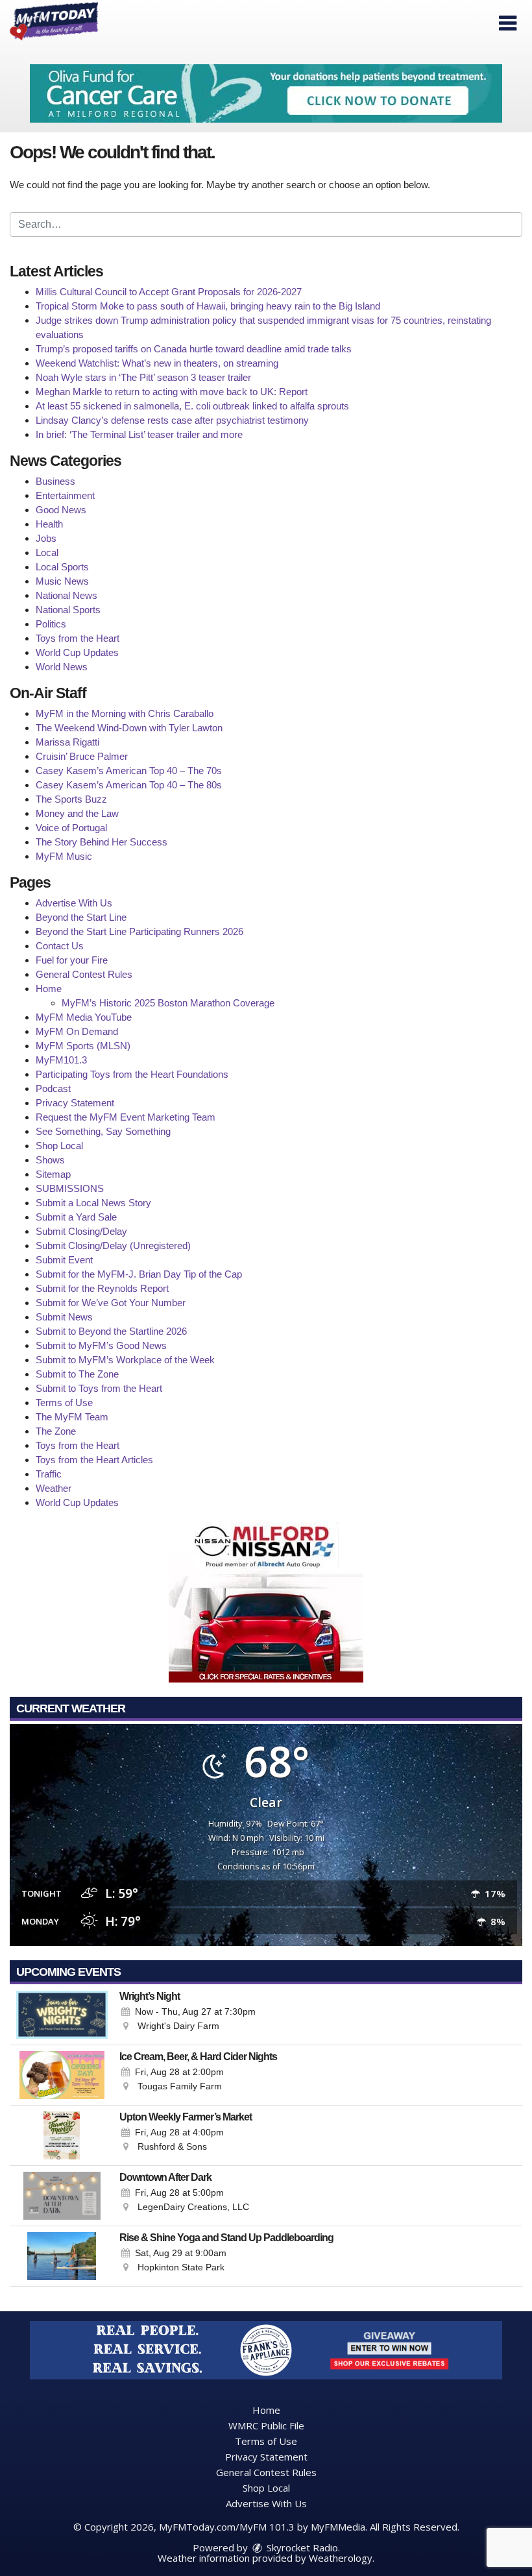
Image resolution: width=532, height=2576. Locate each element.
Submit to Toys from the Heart (99, 1388)
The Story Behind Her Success (102, 842)
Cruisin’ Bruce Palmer (82, 756)
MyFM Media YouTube (84, 1017)
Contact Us (60, 946)
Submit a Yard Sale (76, 1217)
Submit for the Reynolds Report (102, 1288)
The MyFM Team (72, 1417)
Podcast (53, 1088)
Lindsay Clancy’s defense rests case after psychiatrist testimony (172, 420)
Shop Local (59, 1146)
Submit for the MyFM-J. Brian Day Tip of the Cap (139, 1274)
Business (55, 481)
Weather (54, 1488)
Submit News (64, 1317)
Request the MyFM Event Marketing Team (126, 1117)
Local (47, 553)
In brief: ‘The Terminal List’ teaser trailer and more (139, 434)
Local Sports (62, 567)
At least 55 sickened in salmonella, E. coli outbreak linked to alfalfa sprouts (192, 406)
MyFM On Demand (77, 1031)
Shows (50, 1160)
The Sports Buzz (71, 799)
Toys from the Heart (78, 638)
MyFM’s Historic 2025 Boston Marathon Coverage (168, 1003)
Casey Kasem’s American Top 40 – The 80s (129, 785)
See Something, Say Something (103, 1131)
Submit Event (64, 1260)
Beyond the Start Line (81, 917)
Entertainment (65, 495)
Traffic (49, 1474)
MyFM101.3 (61, 1060)
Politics (51, 624)
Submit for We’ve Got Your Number (111, 1303)
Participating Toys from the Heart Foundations (132, 1074)
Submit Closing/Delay (81, 1231)
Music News (62, 581)
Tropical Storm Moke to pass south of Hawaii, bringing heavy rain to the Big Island (208, 306)
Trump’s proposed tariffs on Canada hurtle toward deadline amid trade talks (194, 349)
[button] (508, 23)
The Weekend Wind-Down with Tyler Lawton (129, 728)
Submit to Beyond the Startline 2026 (111, 1331)
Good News (61, 510)
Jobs (46, 538)
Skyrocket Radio (301, 2547)
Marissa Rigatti (67, 742)
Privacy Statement (75, 1103)
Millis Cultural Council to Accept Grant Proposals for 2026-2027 (169, 292)
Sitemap (53, 1174)
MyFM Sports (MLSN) (83, 1046)
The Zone (56, 1431)
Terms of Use (64, 1403)
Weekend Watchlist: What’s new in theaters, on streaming (157, 363)
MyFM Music (64, 856)
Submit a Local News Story (93, 1203)
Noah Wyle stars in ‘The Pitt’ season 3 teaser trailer (143, 377)
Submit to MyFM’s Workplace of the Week (125, 1360)
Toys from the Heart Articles (94, 1460)
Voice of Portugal (71, 828)
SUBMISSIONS (70, 1188)
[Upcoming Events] (62, 2015)
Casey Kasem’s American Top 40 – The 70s (129, 771)
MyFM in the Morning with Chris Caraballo (125, 713)
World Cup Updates (77, 652)
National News (66, 595)
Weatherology (341, 2558)
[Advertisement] (266, 93)
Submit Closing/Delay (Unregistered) (113, 1245)
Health (49, 524)
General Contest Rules (84, 974)
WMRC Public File (266, 2425)
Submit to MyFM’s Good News (101, 1345)
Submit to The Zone (77, 1374)
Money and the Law (77, 813)
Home (49, 989)
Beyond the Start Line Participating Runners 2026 (139, 931)
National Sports (68, 610)
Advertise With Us (74, 903)
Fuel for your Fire (72, 960)
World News (62, 667)
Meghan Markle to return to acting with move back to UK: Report (172, 392)
